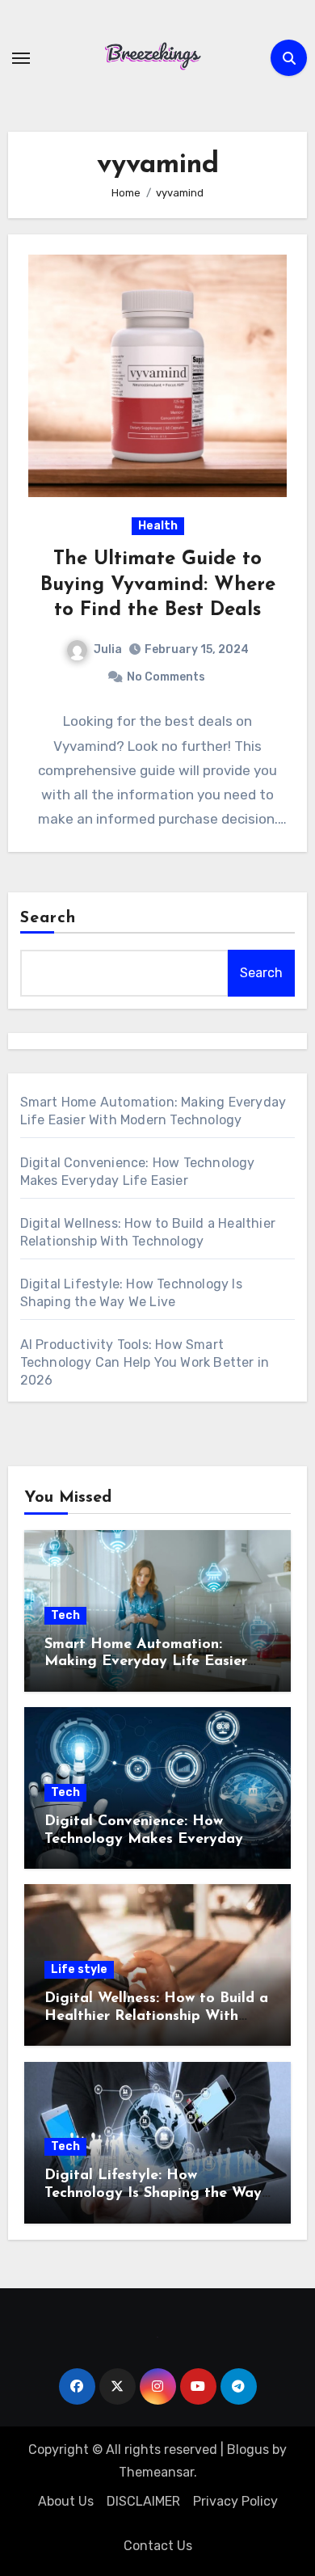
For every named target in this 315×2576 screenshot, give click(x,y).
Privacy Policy (235, 2501)
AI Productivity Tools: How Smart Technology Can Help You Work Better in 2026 (145, 1362)
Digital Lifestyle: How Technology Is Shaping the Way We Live (153, 2193)
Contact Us (158, 2546)
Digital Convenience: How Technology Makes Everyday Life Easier (144, 1839)
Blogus (248, 2450)
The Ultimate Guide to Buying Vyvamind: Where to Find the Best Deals (158, 584)
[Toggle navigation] (21, 58)
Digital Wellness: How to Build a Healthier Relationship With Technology (156, 2016)
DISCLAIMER (143, 2501)
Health (158, 526)
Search (48, 918)
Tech (65, 1615)
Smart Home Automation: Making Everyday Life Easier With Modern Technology (146, 1662)
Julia (108, 649)
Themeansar (156, 2472)
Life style (79, 1969)
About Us (66, 2501)
